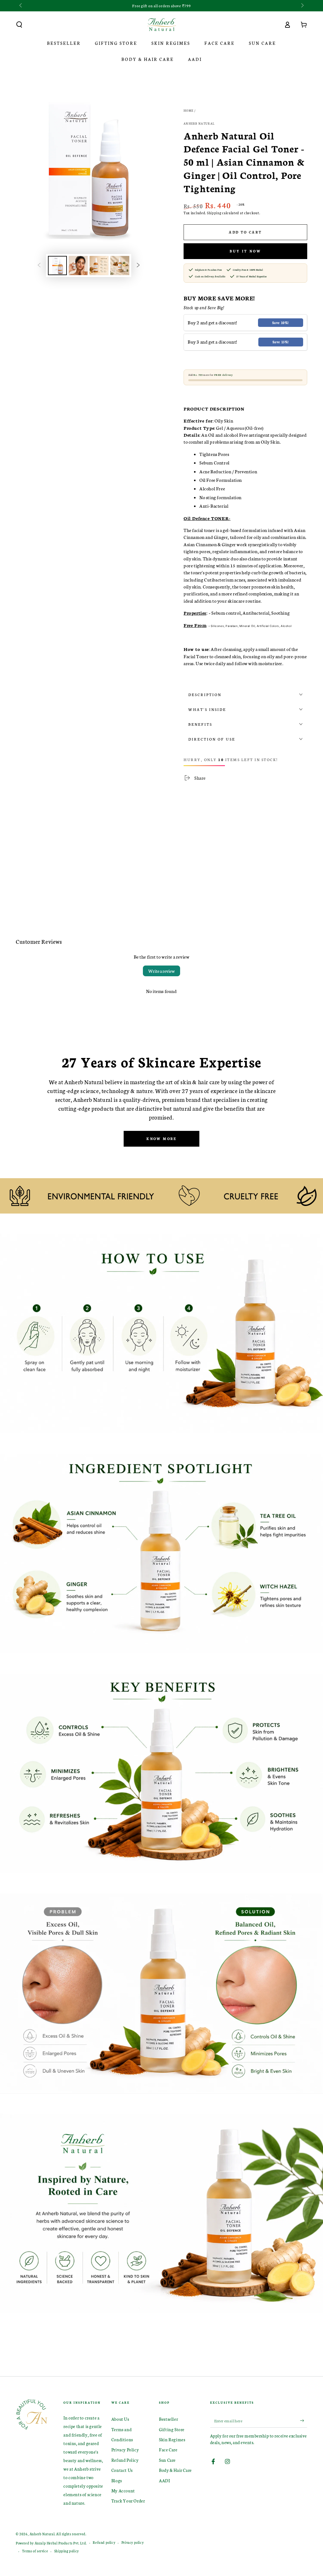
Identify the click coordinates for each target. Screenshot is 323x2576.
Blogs (117, 2481)
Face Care (168, 2450)
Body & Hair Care (175, 2470)
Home (188, 110)
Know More (161, 1139)
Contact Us (122, 2470)
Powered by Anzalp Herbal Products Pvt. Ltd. (51, 2543)
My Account (123, 2491)
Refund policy (104, 2542)
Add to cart (245, 232)
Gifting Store (172, 2429)
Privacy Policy (125, 2450)
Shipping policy (67, 2551)
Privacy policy (132, 2542)
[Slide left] (21, 6)
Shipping (214, 213)
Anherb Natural (199, 123)
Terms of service (35, 2551)
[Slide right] (302, 6)
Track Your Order (128, 2501)
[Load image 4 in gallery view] (120, 266)
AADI (164, 2481)
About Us (120, 2419)
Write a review (161, 971)
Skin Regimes (172, 2440)
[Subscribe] (304, 2420)
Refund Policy (125, 2460)
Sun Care (167, 2460)
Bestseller (168, 2419)
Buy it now (245, 251)
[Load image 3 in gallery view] (99, 266)
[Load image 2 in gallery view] (78, 266)
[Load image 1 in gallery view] (57, 266)
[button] (19, 25)
